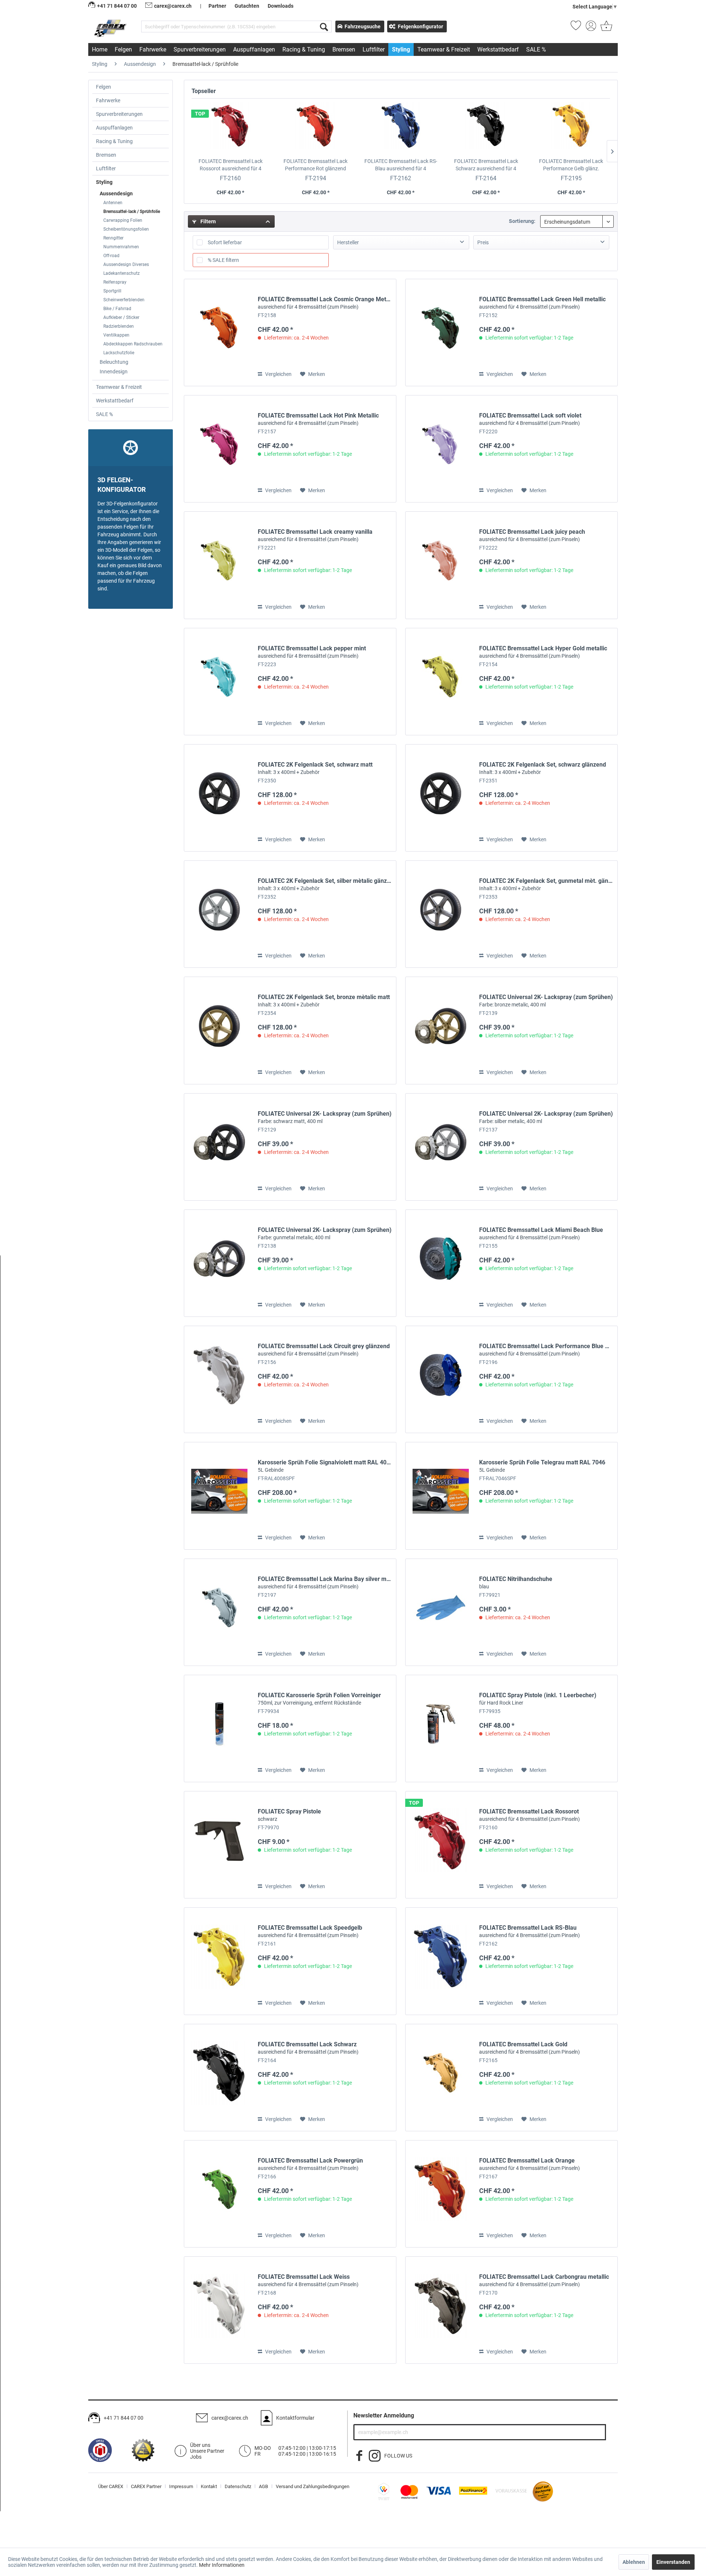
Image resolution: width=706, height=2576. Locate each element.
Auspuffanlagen (114, 128)
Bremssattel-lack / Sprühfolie (132, 212)
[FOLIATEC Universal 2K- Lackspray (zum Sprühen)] (441, 1030)
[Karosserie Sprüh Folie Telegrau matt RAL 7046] (441, 1496)
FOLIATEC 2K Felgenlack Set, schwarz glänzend (543, 768)
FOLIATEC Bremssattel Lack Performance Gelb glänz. (571, 165)
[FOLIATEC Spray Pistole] (219, 1845)
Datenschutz (238, 2486)
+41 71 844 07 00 (124, 2418)
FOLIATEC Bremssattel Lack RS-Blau (401, 165)
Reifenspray (115, 282)
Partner (217, 6)
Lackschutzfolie (119, 353)
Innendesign (114, 372)
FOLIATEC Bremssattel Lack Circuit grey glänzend (324, 1350)
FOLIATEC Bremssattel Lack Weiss (308, 2280)
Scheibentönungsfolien (126, 229)
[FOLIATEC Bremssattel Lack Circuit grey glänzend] (219, 1379)
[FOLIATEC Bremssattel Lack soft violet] (441, 449)
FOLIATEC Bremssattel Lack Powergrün (310, 2164)
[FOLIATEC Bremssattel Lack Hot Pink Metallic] (219, 449)
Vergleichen (278, 374)
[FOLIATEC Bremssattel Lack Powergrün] (219, 2194)
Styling (104, 182)
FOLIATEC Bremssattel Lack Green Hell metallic (542, 303)
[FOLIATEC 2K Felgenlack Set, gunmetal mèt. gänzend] (441, 914)
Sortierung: (522, 221)
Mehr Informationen (222, 2565)
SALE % (104, 414)
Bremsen (106, 155)
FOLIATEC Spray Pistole (289, 1815)
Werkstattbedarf (115, 401)
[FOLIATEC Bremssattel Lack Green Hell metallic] (441, 333)
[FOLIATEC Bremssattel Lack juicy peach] (441, 565)
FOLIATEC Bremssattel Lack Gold (529, 2048)
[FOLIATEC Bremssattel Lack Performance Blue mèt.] (441, 1379)
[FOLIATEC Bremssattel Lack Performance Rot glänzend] (316, 128)
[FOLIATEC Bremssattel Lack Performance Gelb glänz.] (571, 128)
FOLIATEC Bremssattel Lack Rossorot (231, 165)
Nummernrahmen (121, 247)
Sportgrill (112, 291)
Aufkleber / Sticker (121, 317)
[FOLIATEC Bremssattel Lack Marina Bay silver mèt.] (219, 1612)
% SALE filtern (223, 260)
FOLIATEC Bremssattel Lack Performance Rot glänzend (315, 165)
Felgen (104, 87)
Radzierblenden (119, 326)
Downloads (281, 6)
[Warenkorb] (606, 28)
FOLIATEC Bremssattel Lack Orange (529, 2164)
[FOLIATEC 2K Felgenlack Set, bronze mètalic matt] (219, 1030)
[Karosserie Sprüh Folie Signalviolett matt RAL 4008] (219, 1496)
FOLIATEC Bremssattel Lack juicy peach (532, 535)
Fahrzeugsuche (363, 26)
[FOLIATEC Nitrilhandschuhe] (441, 1612)
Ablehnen (634, 2562)
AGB (263, 2486)
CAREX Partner (146, 2486)
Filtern (208, 221)
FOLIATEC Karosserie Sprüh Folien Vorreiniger (319, 1699)
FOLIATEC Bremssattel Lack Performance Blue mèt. (546, 1350)
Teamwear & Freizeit (119, 387)
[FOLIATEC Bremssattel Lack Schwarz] (486, 128)
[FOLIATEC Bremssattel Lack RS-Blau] (401, 128)
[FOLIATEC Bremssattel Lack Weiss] (219, 2310)
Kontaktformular (295, 2418)
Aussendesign (116, 193)
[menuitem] (236, 26)
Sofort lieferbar (225, 242)
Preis (483, 242)
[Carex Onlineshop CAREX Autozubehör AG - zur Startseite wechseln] (111, 28)
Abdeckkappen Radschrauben (133, 344)
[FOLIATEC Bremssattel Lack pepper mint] (219, 682)
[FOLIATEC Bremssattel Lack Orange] (441, 2194)
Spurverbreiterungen (119, 114)
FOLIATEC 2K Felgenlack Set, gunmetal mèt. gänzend (546, 884)
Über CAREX (111, 2486)
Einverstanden (673, 2562)
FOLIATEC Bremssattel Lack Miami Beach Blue (541, 1233)
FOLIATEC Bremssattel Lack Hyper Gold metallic (543, 652)
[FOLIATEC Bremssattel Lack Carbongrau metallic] (441, 2310)
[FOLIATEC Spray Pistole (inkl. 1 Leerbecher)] (441, 1728)
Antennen (113, 203)
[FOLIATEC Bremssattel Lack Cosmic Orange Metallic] (219, 333)
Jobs (196, 2457)
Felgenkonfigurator (420, 26)
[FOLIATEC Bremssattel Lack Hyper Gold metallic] (441, 682)
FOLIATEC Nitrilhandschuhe (516, 1582)
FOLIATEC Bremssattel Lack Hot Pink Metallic (318, 419)
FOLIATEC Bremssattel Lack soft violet (530, 419)
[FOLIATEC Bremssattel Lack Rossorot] (231, 128)
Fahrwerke (108, 100)
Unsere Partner (207, 2451)
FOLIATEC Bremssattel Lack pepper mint (312, 652)
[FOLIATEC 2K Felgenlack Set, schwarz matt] (219, 798)
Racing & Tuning (114, 141)
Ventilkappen (116, 335)
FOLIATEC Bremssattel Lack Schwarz (486, 165)
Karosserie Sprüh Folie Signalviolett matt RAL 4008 (325, 1466)
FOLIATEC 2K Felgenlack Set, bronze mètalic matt (324, 1001)
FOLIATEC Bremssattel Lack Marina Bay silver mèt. (325, 1582)
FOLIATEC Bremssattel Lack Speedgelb (310, 1931)
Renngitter (113, 238)
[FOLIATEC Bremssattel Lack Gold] (441, 2078)
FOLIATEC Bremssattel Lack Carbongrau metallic (544, 2280)
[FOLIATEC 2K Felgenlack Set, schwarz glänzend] (441, 798)
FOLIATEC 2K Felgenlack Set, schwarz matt (315, 768)
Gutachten (247, 6)
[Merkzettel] (576, 28)
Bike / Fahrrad (117, 309)
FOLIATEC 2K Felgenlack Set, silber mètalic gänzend (325, 884)
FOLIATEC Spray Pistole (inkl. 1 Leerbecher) (538, 1699)
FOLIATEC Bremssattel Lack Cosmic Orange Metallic (325, 303)
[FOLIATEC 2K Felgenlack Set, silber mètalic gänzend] (219, 914)
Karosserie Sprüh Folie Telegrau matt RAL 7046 (542, 1466)
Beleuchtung (114, 362)
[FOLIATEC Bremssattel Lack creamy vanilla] (219, 565)
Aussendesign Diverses (126, 264)
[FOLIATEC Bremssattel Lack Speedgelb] (219, 1961)
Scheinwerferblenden (124, 300)
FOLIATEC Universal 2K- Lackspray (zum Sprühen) (546, 1001)
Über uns (200, 2445)
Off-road (111, 256)
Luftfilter (106, 168)
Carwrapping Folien (123, 220)
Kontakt (209, 2486)
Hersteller (348, 242)
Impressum (181, 2486)
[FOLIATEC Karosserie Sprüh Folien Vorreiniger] (219, 1728)
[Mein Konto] (591, 28)
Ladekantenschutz (122, 273)
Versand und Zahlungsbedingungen (313, 2486)
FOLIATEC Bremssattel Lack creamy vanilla (315, 535)
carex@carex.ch (173, 6)
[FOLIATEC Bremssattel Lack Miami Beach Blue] (441, 1263)
